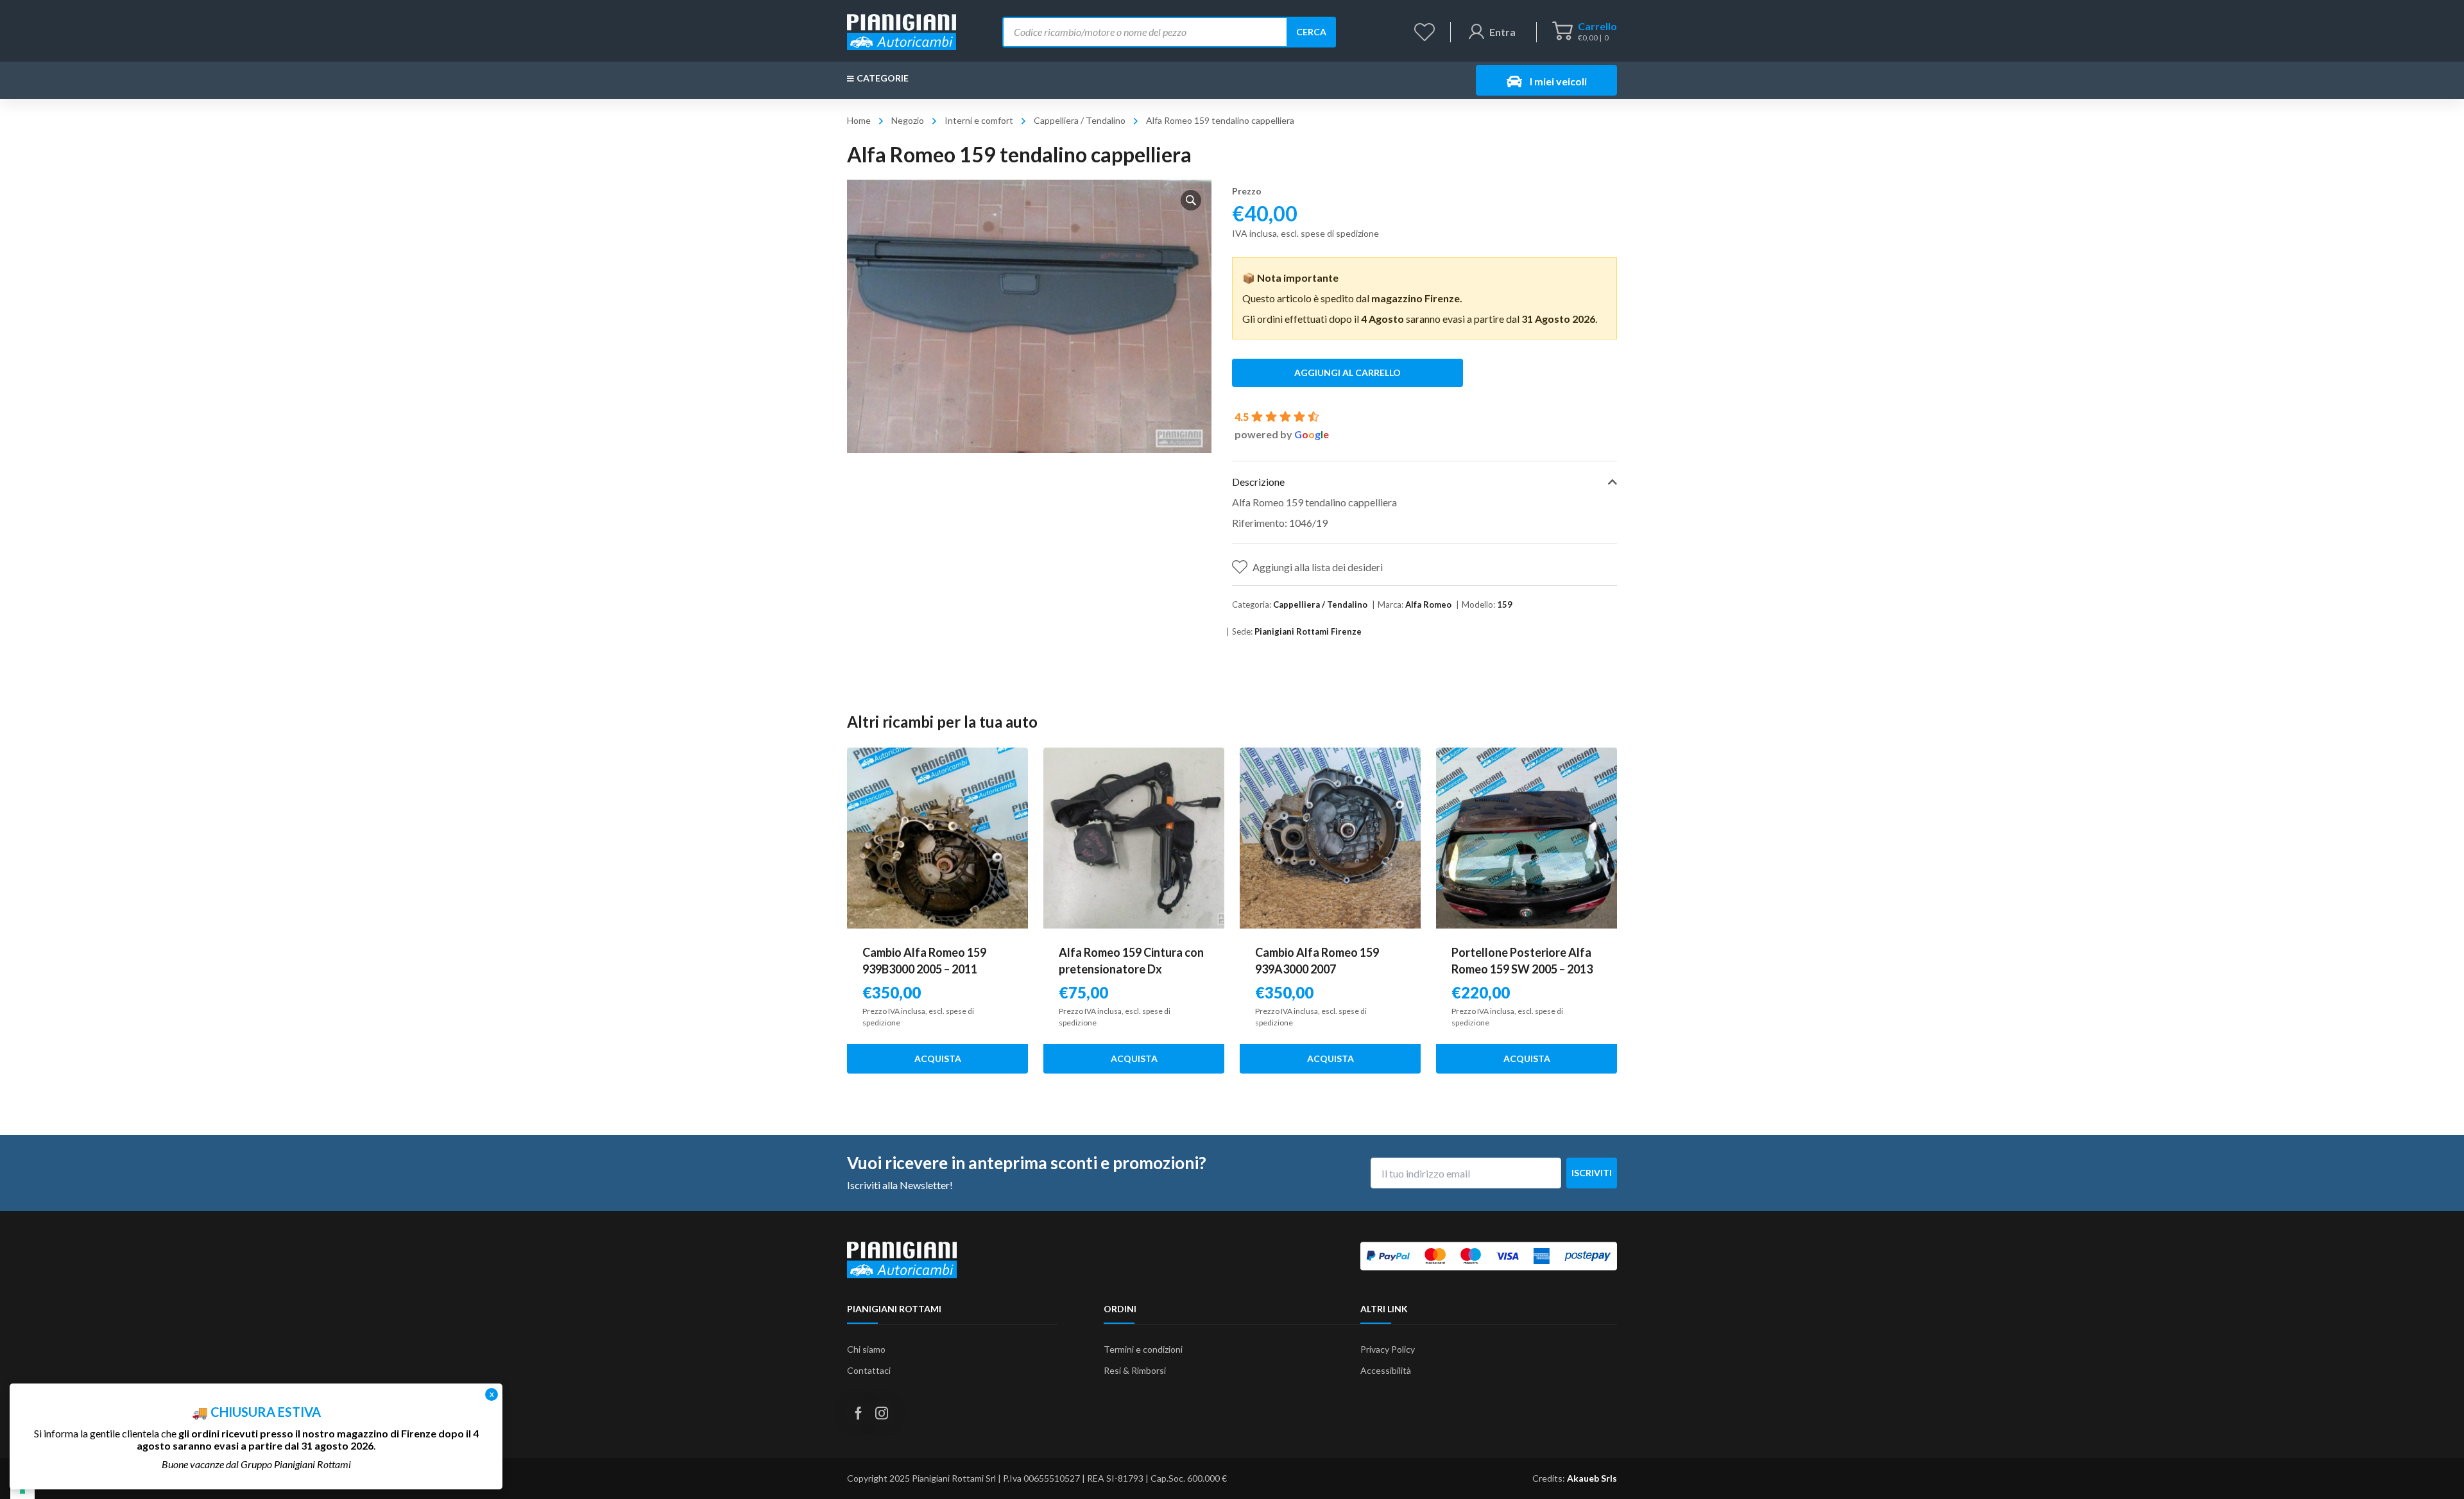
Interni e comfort (979, 120)
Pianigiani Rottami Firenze (1308, 631)
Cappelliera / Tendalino (1080, 120)
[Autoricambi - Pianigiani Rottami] (902, 30)
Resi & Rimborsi (1135, 1370)
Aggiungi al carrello (1347, 373)
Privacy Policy (1388, 1349)
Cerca (1311, 32)
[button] (1191, 200)
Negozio (908, 120)
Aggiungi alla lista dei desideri (1318, 567)
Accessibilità (1386, 1370)
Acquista (938, 1058)
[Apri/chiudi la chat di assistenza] (2429, 1467)
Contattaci (869, 1370)
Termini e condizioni (1143, 1349)
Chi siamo (866, 1349)
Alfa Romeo (1428, 604)
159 (1505, 604)
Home (859, 120)
